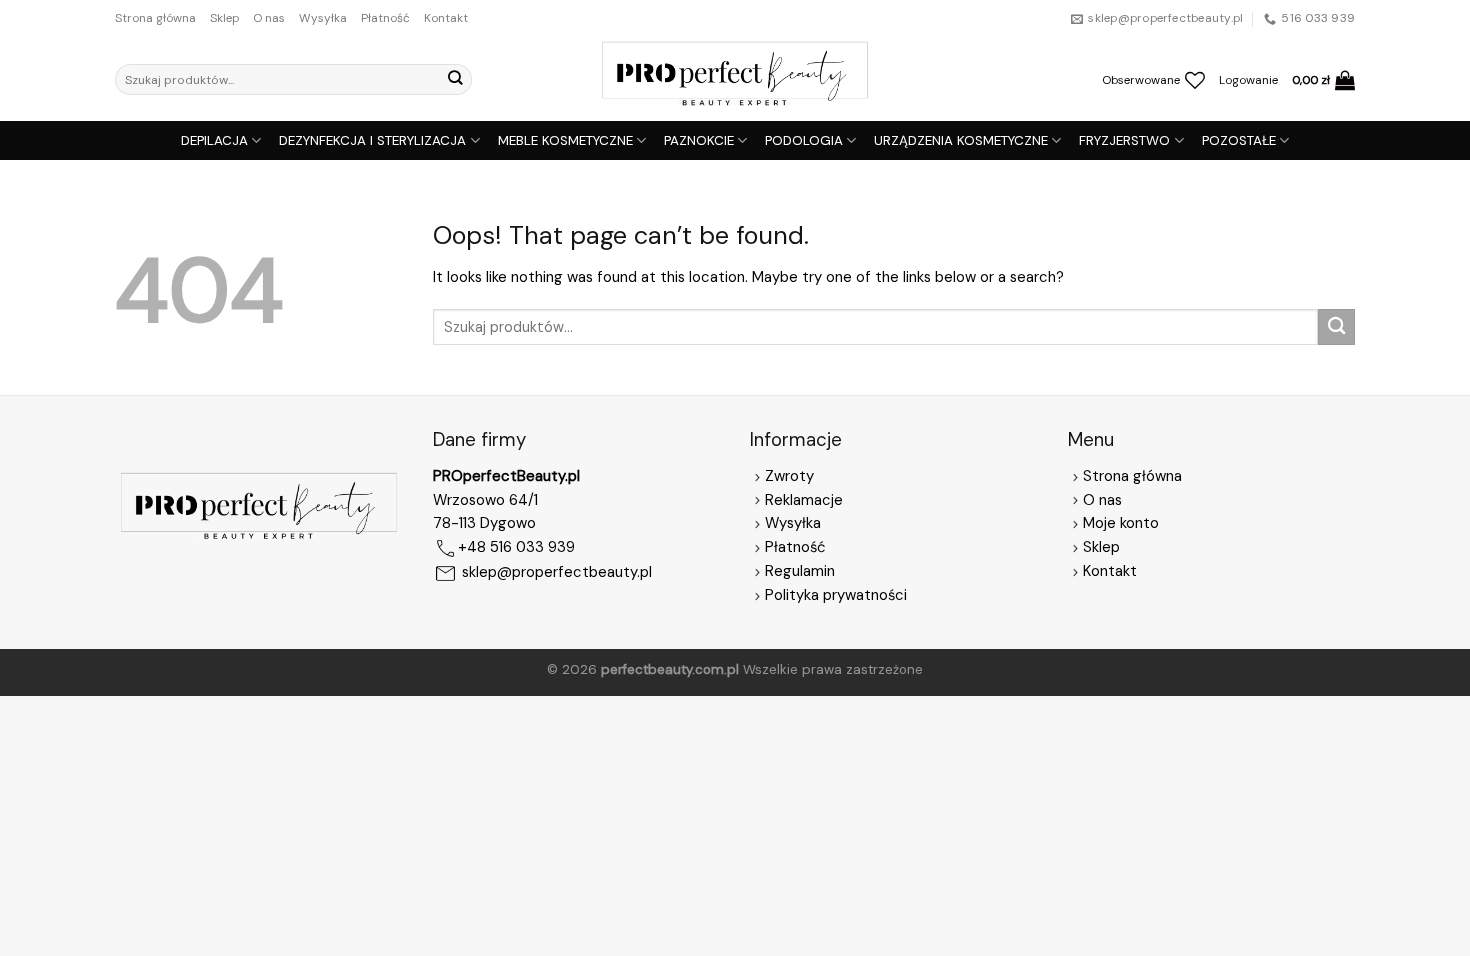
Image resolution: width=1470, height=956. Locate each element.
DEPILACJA (214, 140)
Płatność (385, 18)
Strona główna (155, 18)
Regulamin (800, 571)
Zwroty (789, 476)
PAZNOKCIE (699, 140)
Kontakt (446, 18)
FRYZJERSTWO (1124, 140)
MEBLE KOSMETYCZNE (565, 140)
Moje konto (1121, 523)
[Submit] (455, 79)
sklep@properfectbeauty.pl (557, 573)
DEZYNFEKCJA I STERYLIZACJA (372, 140)
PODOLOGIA (804, 140)
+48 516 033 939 (516, 548)
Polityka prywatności (836, 595)
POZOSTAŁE (1239, 140)
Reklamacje (804, 500)
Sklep (224, 18)
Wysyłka (323, 18)
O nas (269, 18)
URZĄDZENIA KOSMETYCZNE (961, 140)
